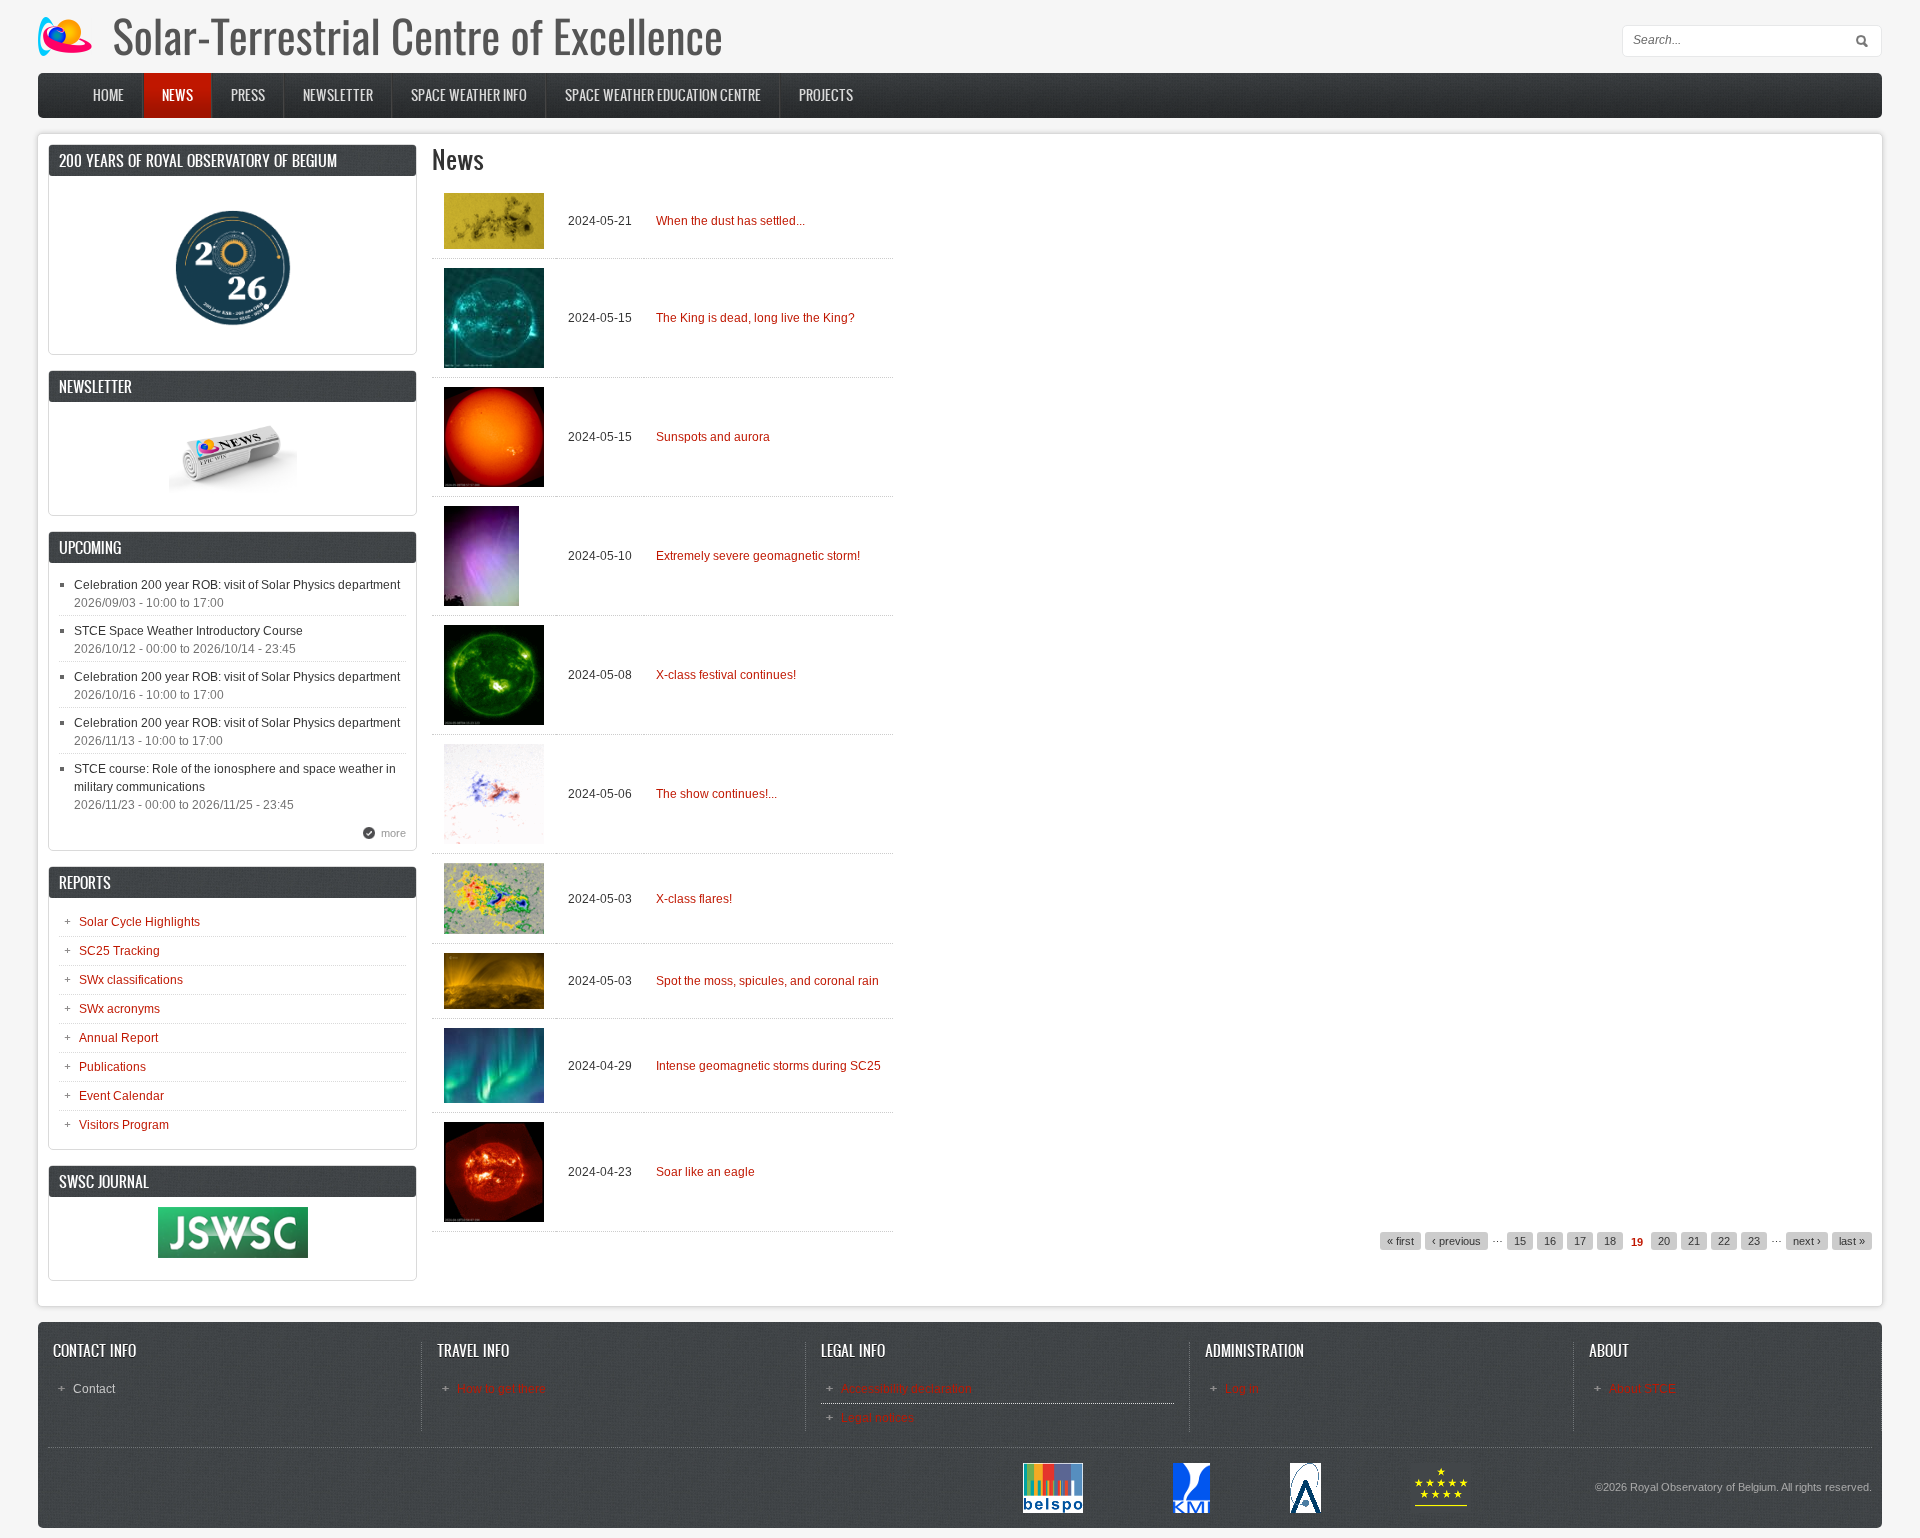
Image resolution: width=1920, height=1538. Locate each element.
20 (1664, 1241)
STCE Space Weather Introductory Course (188, 631)
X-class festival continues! (726, 675)
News (177, 95)
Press (248, 95)
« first (1400, 1241)
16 (1550, 1241)
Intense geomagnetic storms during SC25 (768, 1066)
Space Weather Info (469, 95)
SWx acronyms (119, 1009)
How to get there (501, 1389)
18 (1610, 1241)
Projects (826, 95)
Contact (94, 1389)
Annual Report (118, 1038)
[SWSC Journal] (233, 1254)
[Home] (379, 52)
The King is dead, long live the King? (755, 318)
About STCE (1642, 1389)
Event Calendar (121, 1096)
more (393, 833)
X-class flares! (694, 899)
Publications (112, 1067)
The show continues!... (716, 794)
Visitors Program (124, 1125)
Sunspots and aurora (713, 437)
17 (1580, 1241)
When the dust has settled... (730, 221)
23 (1754, 1241)
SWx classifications (131, 980)
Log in (1242, 1389)
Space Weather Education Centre (663, 95)
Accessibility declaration (906, 1389)
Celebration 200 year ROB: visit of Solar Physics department (237, 585)
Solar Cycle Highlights (139, 922)
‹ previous (1456, 1241)
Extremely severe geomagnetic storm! (758, 556)
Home (108, 95)
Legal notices (877, 1418)
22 (1724, 1241)
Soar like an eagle (705, 1172)
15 (1520, 1241)
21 (1694, 1241)
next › (1807, 1241)
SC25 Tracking (119, 951)
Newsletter (338, 95)
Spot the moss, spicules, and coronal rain (767, 981)
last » (1852, 1241)
